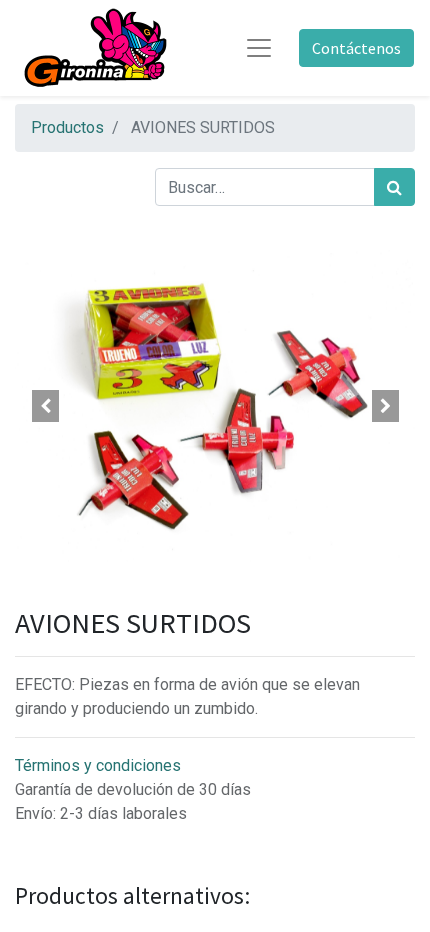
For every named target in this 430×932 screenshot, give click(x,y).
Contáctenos (356, 48)
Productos (67, 127)
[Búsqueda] (394, 187)
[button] (45, 406)
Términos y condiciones (98, 765)
